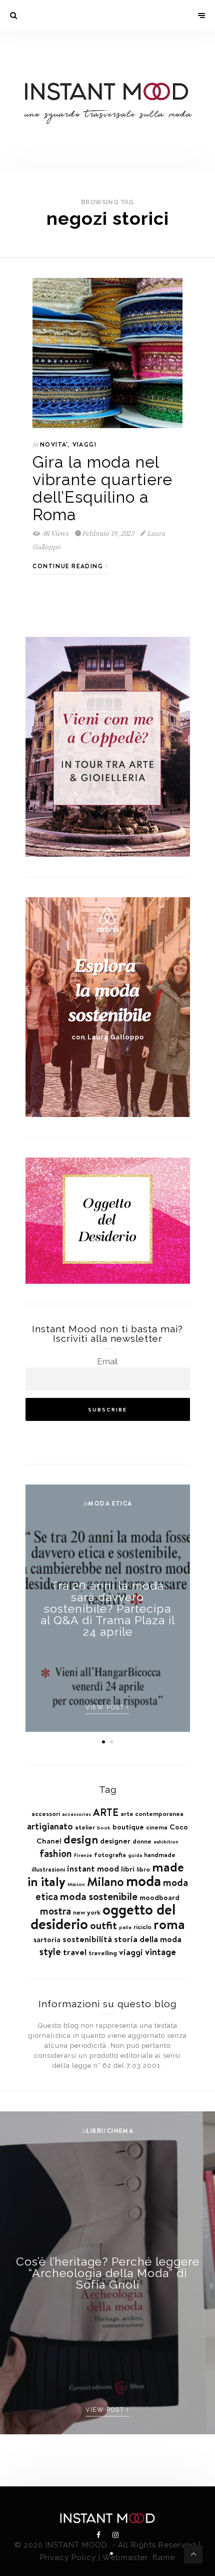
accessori (46, 1813)
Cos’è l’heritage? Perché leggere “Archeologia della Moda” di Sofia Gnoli (108, 2273)
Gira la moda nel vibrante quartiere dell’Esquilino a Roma (102, 488)
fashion (56, 1854)
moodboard (159, 1897)
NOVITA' (54, 444)
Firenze (83, 1855)
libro (143, 1869)
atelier (85, 1827)
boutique (128, 1827)
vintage (160, 1952)
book (104, 1827)
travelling (103, 1953)
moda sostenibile (99, 1896)
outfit (103, 1925)
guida (135, 1855)
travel (75, 1952)
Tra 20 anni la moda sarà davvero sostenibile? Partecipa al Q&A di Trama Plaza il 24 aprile (108, 1608)
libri (128, 1869)
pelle (125, 1927)
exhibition (166, 1842)
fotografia (110, 1855)
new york (87, 1912)
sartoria (47, 1939)
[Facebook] (99, 2535)
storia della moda (148, 1939)
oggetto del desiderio (103, 1917)
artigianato (50, 1826)
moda (143, 1881)
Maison (76, 1884)
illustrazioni (48, 1869)
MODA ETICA (110, 1503)
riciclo (142, 1927)
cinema (157, 1827)
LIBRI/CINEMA (110, 2131)
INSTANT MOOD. (77, 2545)
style (50, 1952)
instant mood (93, 1869)
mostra (55, 1911)
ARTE (106, 1812)
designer (115, 1841)
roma (169, 1924)
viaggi (131, 1952)
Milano (105, 1882)
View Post (106, 1707)
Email (107, 1361)
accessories (76, 1814)
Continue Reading (69, 566)
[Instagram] (115, 2535)
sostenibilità (87, 1939)
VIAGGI (84, 444)
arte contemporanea (152, 1813)
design (81, 1839)
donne (142, 1841)
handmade (160, 1855)
